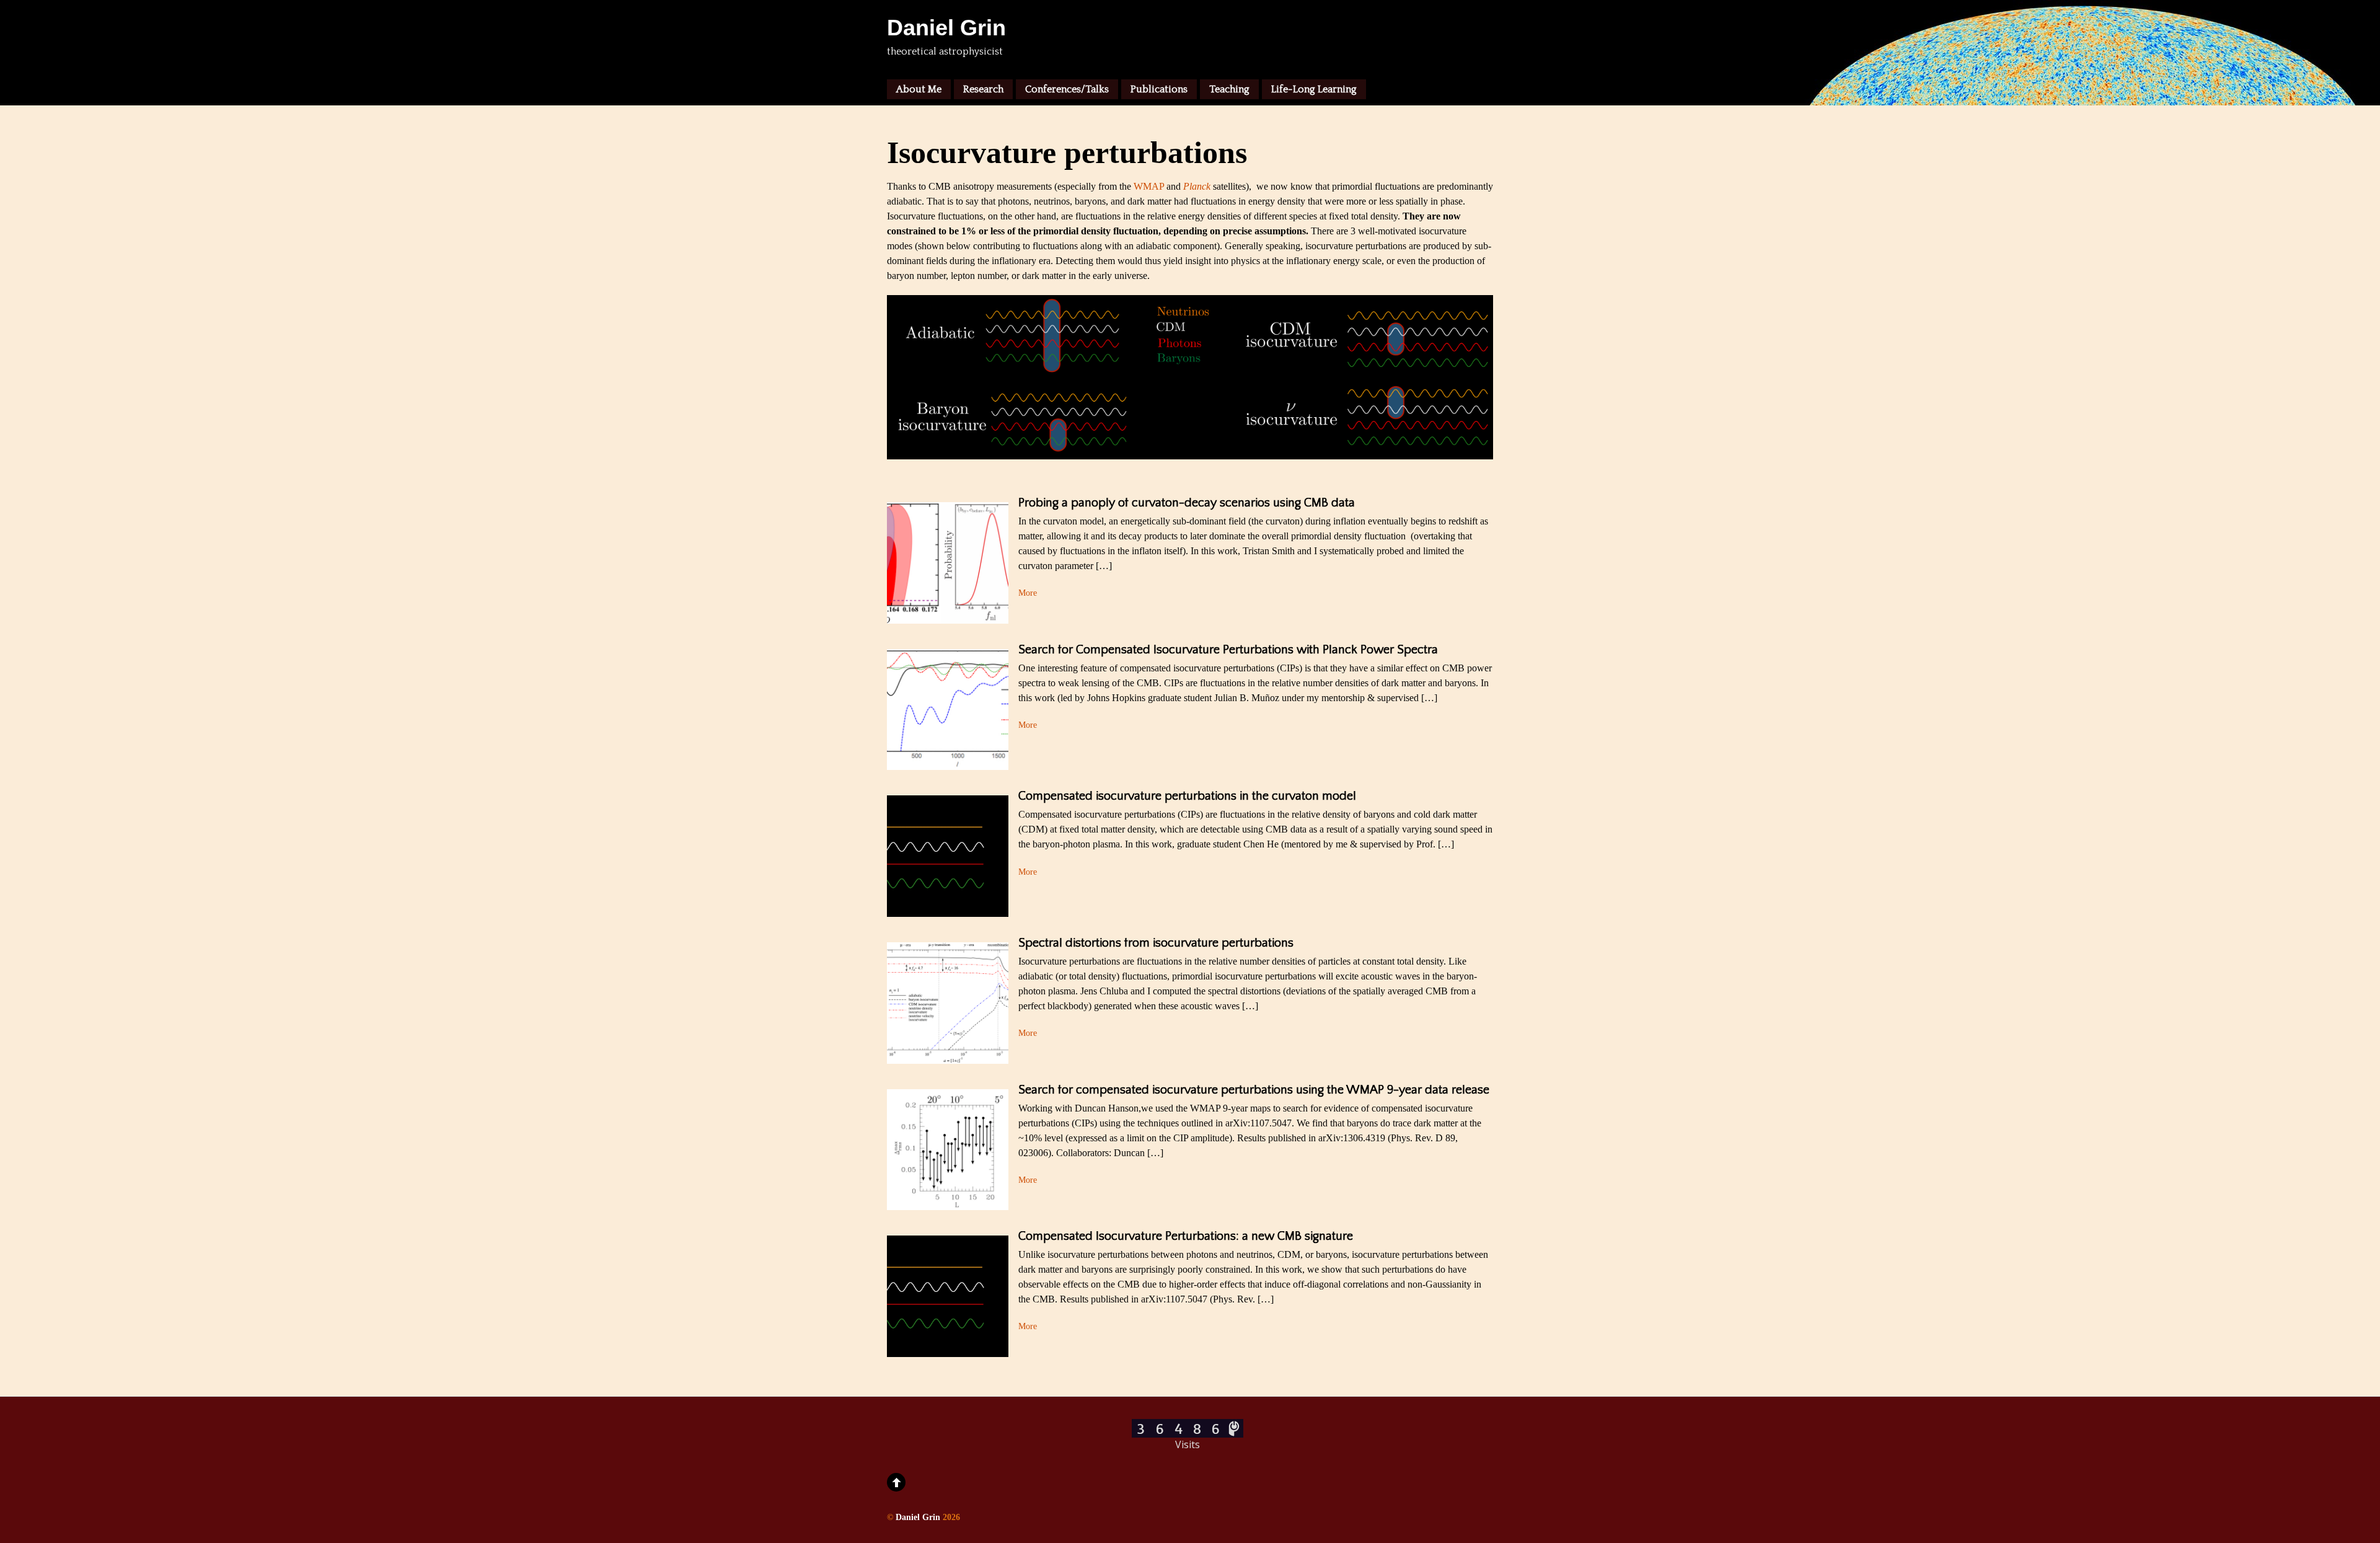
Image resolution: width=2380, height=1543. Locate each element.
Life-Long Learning (1314, 89)
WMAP (1149, 186)
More (1028, 593)
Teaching (1229, 89)
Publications (1159, 89)
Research (983, 89)
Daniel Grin (918, 1517)
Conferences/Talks (1067, 89)
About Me (919, 89)
